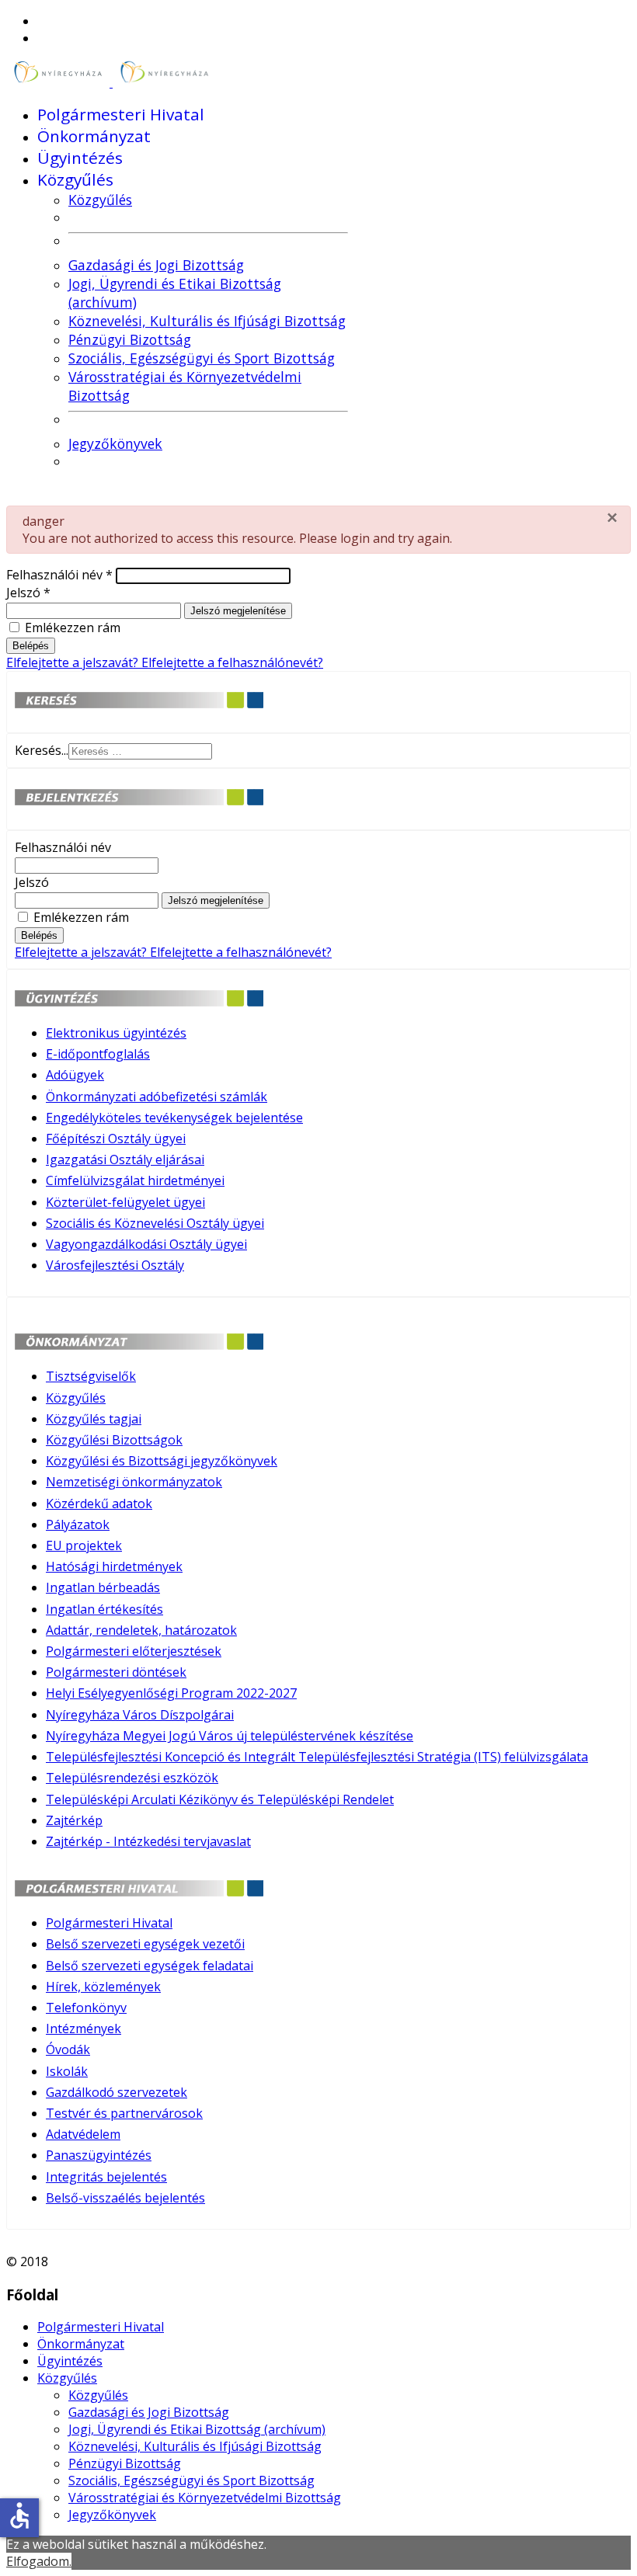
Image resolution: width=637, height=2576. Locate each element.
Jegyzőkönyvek (115, 443)
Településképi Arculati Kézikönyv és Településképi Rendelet (220, 1799)
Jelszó (28, 593)
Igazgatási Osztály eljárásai (125, 1159)
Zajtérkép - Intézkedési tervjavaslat (148, 1841)
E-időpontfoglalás (98, 1054)
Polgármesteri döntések (116, 1672)
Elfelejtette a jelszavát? (74, 662)
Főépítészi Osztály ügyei (116, 1139)
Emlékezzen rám (73, 627)
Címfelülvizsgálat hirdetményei (135, 1180)
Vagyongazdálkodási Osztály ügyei (146, 1244)
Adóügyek (75, 1075)
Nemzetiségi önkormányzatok (134, 1482)
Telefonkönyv (86, 2008)
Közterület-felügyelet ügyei (125, 1202)
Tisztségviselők (91, 1376)
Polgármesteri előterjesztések (134, 1651)
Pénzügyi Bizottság (130, 339)
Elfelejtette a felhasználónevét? (232, 662)
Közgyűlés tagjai (94, 1419)
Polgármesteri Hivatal (121, 114)
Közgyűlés (75, 179)
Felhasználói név (59, 575)
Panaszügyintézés (99, 2155)
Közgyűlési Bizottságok (114, 1440)
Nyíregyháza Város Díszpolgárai (140, 1715)
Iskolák (67, 2071)
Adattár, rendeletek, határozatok (141, 1630)
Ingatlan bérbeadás (103, 1587)
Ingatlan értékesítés (104, 1609)
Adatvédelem (83, 2134)
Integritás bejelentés (106, 2177)
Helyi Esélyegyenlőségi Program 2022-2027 (171, 1693)
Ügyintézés (80, 158)
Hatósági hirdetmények (114, 1566)
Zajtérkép (74, 1820)
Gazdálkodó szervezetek (117, 2092)
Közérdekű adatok (99, 1504)
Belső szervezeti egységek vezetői (145, 1944)
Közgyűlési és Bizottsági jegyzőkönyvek (162, 1461)
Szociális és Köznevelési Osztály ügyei (155, 1223)
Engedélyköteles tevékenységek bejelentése (174, 1118)
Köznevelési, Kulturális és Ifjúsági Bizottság (207, 321)
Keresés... (42, 750)
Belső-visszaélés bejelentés (125, 2198)
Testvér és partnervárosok (124, 2113)
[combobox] (140, 751)
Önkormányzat (94, 136)
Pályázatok (78, 1524)
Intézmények (84, 2028)
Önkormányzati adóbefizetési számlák (157, 1097)
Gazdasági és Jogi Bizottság (156, 265)
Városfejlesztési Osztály (115, 1265)
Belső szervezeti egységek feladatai (150, 1966)
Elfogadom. (39, 2561)
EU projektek (84, 1545)
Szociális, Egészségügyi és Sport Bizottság (202, 358)
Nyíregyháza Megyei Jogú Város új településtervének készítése (230, 1736)
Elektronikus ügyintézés (116, 1033)
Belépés (31, 646)
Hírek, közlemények (103, 1987)
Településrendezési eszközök (132, 1778)
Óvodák (68, 2049)
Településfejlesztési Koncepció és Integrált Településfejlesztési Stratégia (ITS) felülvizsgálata (317, 1757)
